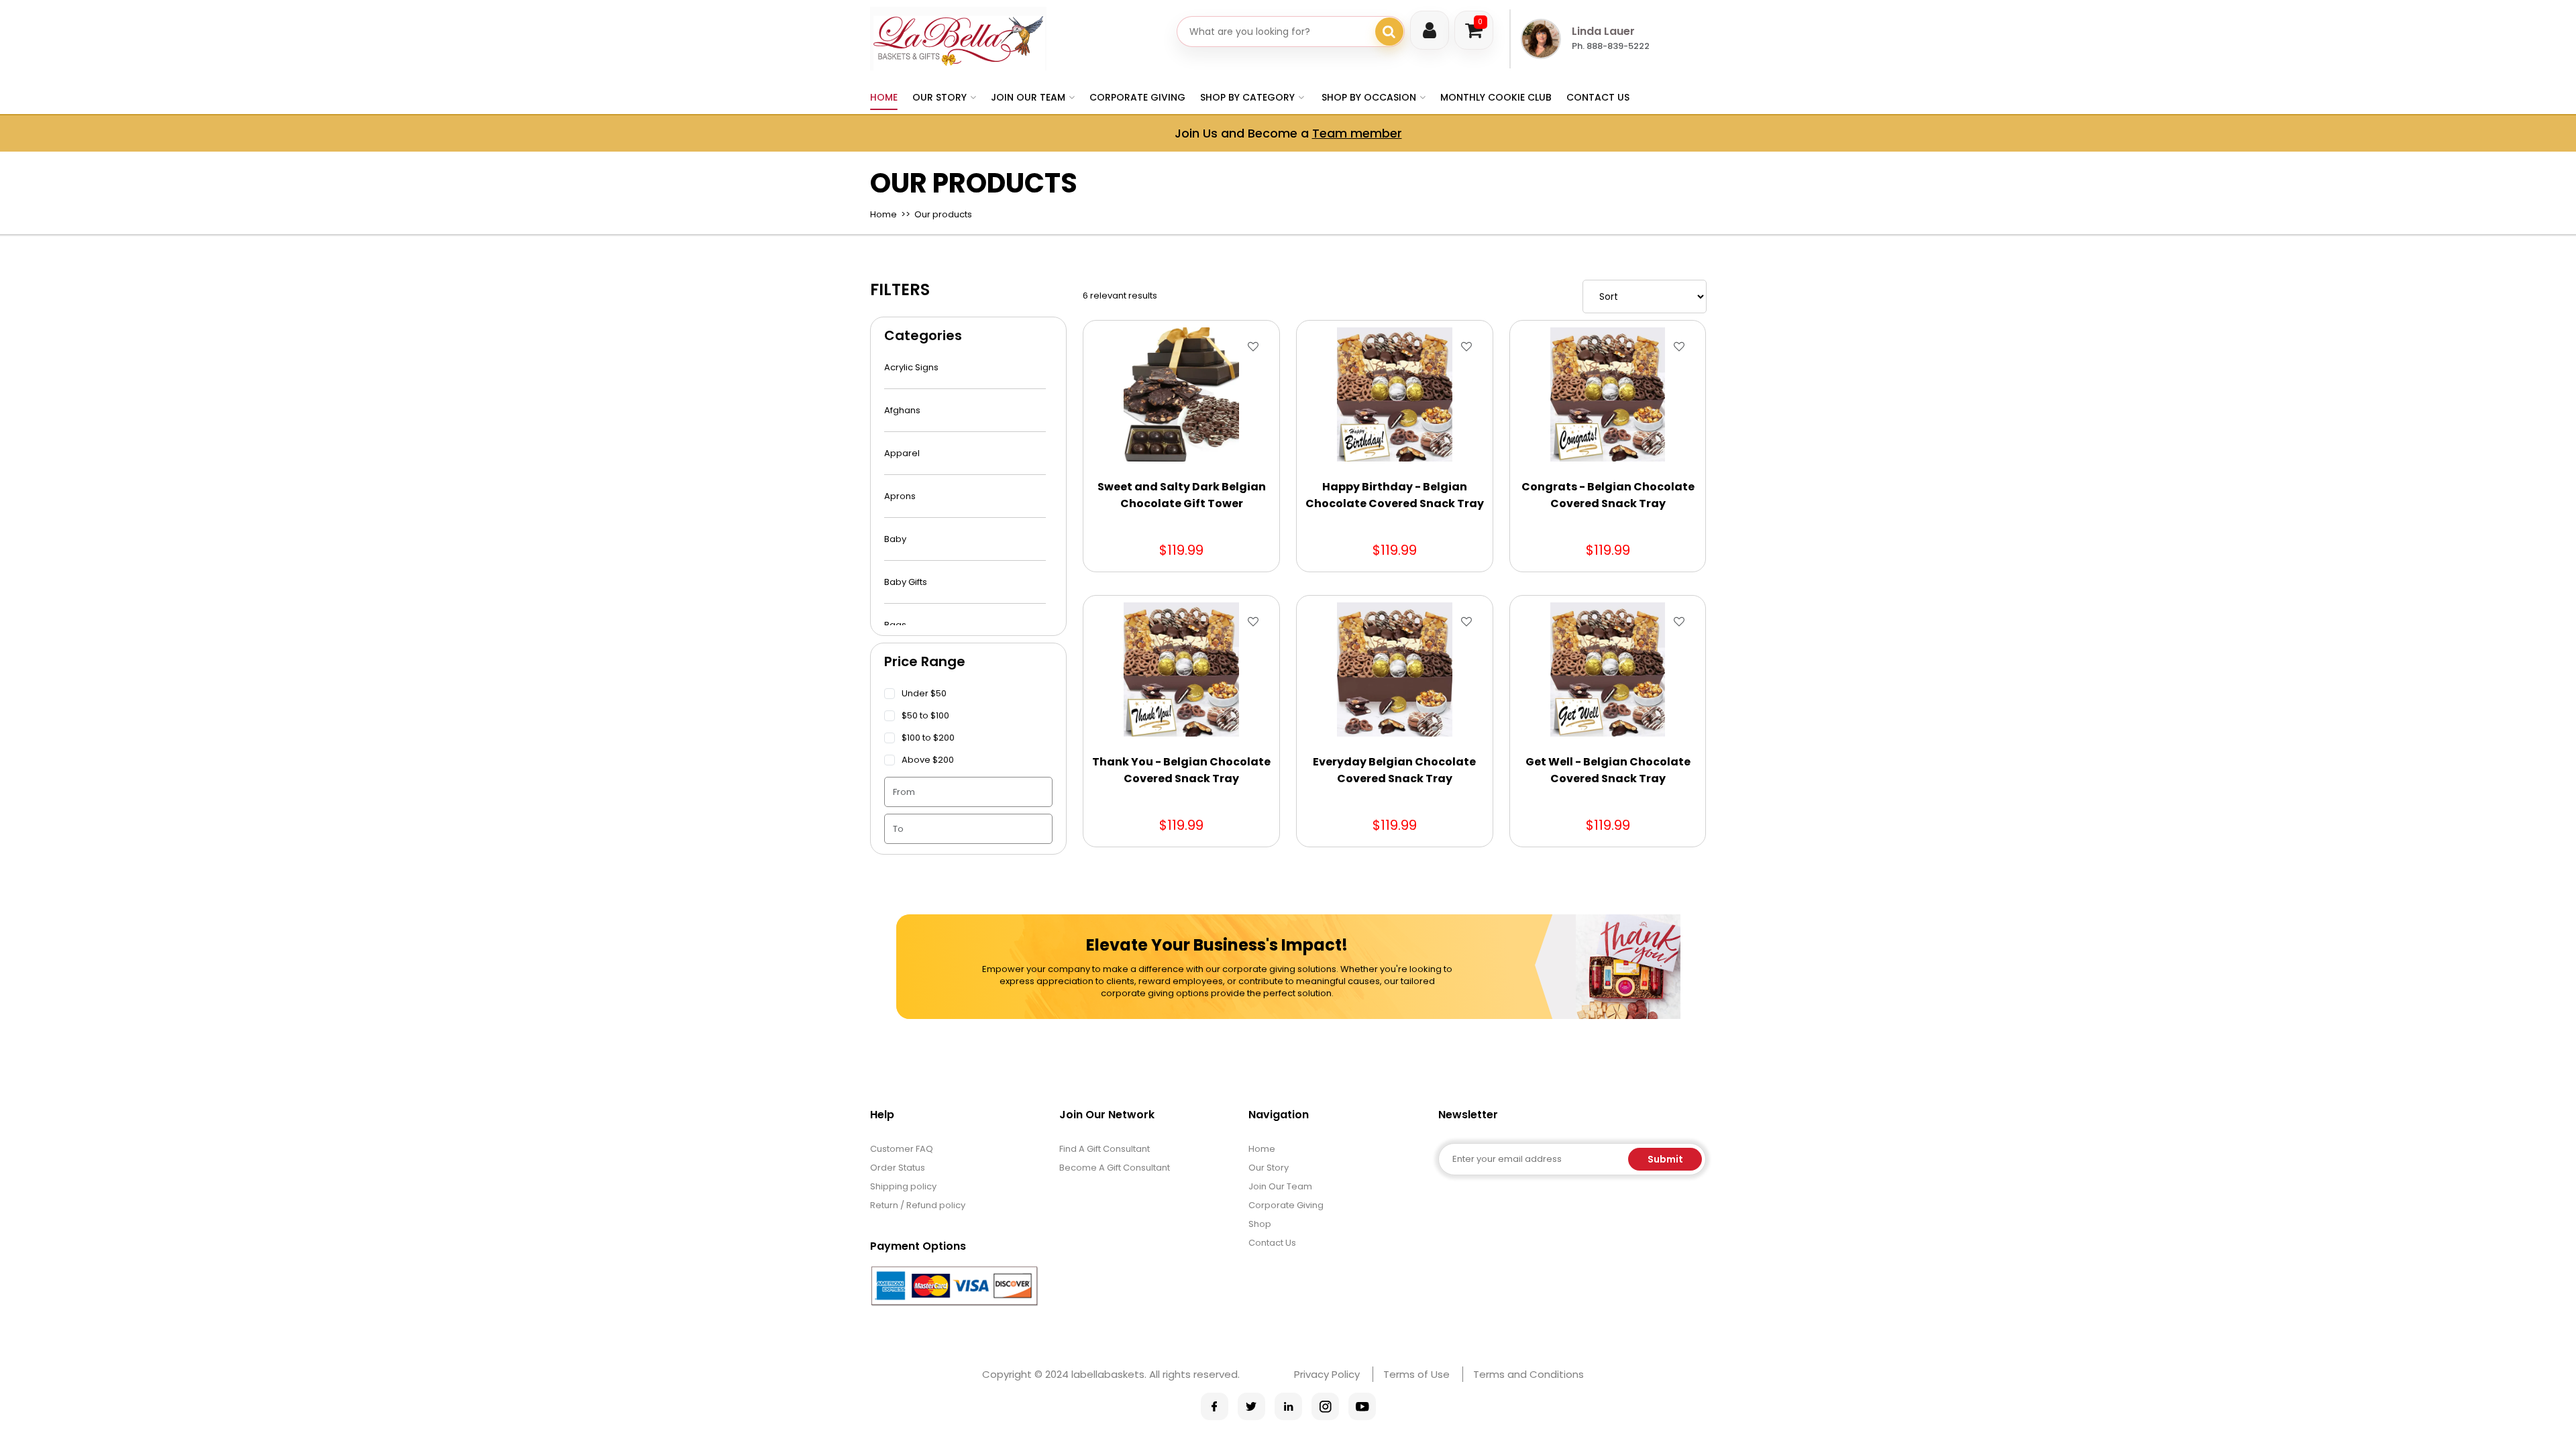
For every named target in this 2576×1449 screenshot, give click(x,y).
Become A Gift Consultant (1115, 1168)
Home (884, 97)
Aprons (900, 496)
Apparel (902, 453)
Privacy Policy (1327, 1374)
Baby (895, 539)
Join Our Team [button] (1028, 97)
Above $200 (928, 760)
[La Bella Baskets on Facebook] (1215, 1406)
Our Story (1269, 1168)
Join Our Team (1280, 1186)
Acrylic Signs (911, 367)
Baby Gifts (906, 582)
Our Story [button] (940, 97)
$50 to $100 (925, 715)
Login (1430, 30)
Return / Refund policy (918, 1205)
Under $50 (924, 693)
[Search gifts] (1389, 32)
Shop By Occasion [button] (1369, 97)
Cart (1480, 22)
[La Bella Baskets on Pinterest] (1288, 1406)
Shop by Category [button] (1247, 97)
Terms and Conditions (1528, 1374)
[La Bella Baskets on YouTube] (1362, 1406)
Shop (1260, 1224)
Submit (1665, 1159)
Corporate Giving (1137, 97)
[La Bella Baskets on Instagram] (1325, 1406)
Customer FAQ (902, 1149)
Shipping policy (903, 1186)
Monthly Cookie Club (1496, 97)
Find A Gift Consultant (1105, 1149)
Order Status (898, 1168)
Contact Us (1598, 97)
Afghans (902, 410)
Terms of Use (1416, 1374)
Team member (1357, 133)
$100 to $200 (928, 738)
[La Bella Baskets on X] (1251, 1406)
